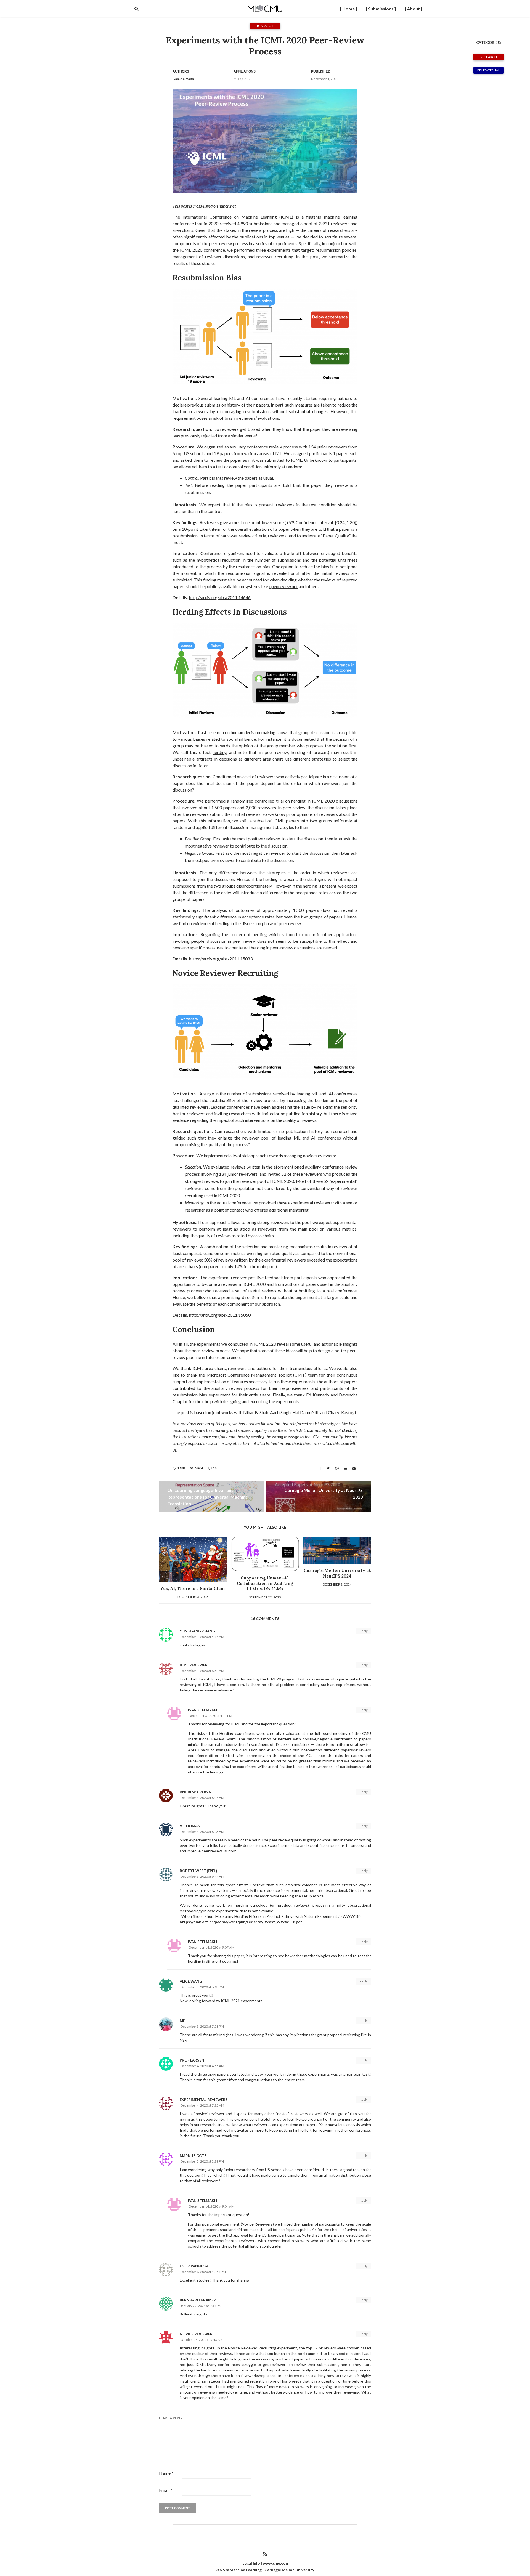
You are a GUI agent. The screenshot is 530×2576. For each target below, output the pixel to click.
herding (220, 752)
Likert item (210, 529)
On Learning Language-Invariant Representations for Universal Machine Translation (208, 1497)
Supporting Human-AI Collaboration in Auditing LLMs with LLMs (265, 1583)
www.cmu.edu (275, 2563)
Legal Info (251, 2563)
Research (489, 57)
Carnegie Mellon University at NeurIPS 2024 (337, 1573)
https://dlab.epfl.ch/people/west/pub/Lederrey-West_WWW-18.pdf (241, 1922)
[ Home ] (349, 9)
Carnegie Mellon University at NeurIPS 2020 (324, 1493)
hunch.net (227, 206)
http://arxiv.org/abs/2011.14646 (220, 597)
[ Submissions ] (381, 9)
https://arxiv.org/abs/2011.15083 (221, 959)
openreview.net (283, 586)
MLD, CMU (242, 79)
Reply (364, 1631)
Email (166, 2490)
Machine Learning (246, 2570)
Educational (489, 70)
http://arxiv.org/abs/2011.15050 (220, 1315)
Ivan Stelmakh (183, 79)
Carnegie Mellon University (289, 2570)
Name (166, 2473)
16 (215, 1468)
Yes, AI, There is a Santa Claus (193, 1588)
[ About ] (413, 9)
